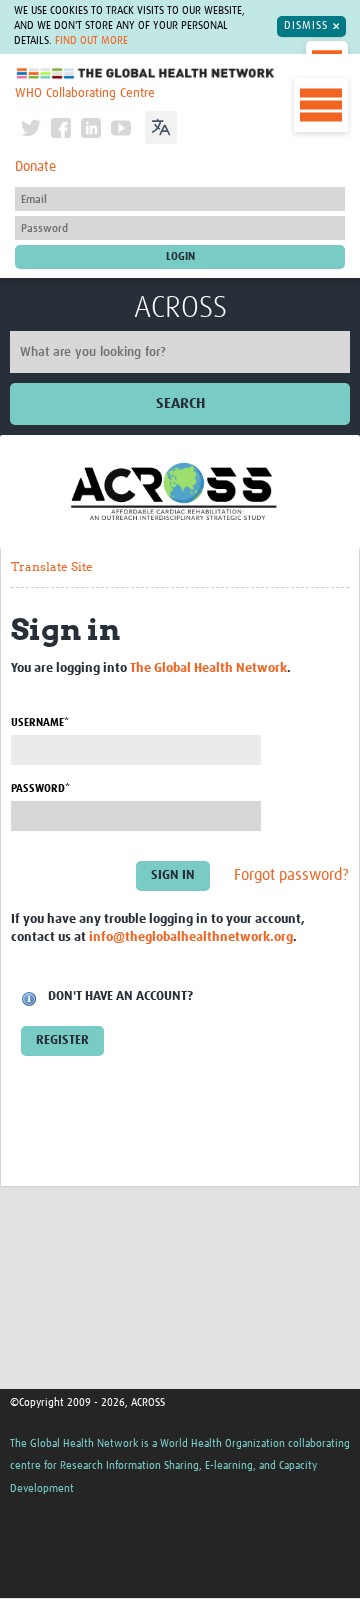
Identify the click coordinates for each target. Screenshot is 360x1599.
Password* (40, 788)
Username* (40, 722)
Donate (35, 167)
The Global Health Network (146, 73)
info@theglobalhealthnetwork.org (191, 937)
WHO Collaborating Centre (85, 93)
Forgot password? (291, 876)
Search (180, 403)
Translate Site (52, 566)
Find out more (91, 41)
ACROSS (180, 308)
